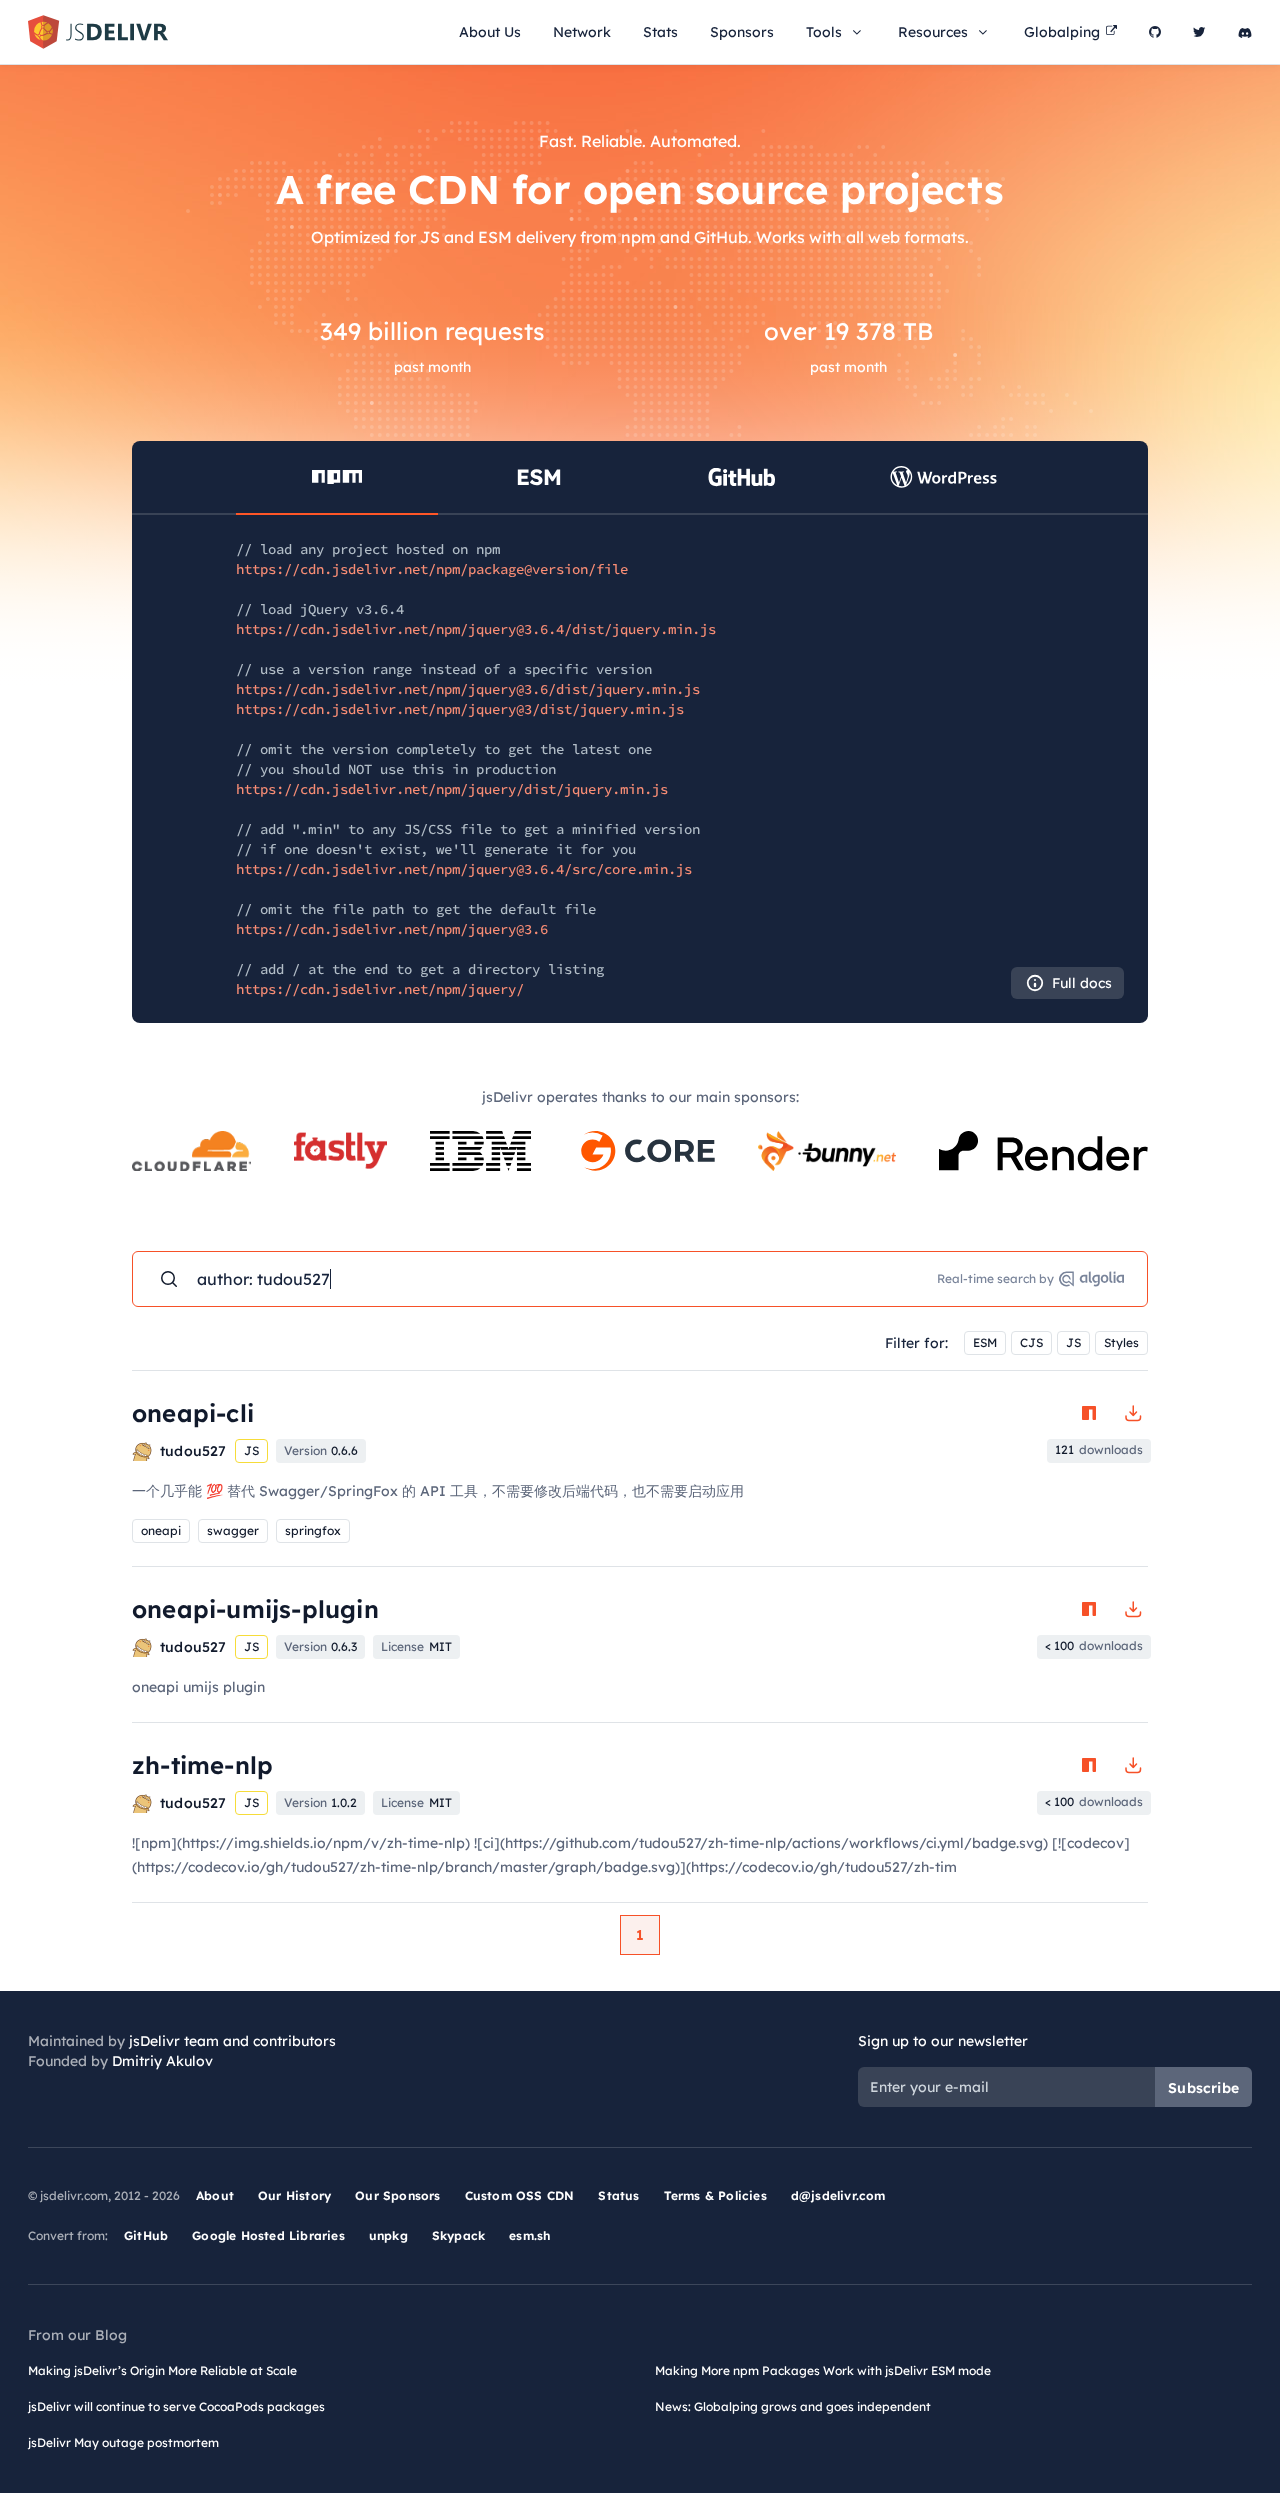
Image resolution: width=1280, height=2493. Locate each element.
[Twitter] (1199, 32)
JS (1073, 1342)
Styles (1121, 1342)
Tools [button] (824, 32)
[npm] (1089, 1413)
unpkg (388, 2235)
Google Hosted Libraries (268, 2235)
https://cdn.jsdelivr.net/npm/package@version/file (432, 569)
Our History (294, 2195)
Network (582, 32)
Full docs (1082, 983)
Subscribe (1203, 2088)
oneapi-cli (193, 1413)
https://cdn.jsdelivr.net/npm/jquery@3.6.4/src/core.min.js (464, 869)
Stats (660, 32)
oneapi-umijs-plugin (255, 1609)
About (215, 2195)
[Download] (1133, 1413)
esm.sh (529, 2235)
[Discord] (1245, 32)
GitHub (146, 2235)
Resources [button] (933, 32)
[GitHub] (1155, 32)
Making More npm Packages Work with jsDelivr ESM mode (823, 2370)
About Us (490, 32)
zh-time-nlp (202, 1765)
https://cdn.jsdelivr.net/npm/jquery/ (380, 989)
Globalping (1062, 32)
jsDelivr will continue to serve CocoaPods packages (176, 2406)
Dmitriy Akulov (162, 2061)
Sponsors (742, 32)
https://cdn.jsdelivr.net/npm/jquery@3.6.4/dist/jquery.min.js (476, 629)
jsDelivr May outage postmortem (123, 2442)
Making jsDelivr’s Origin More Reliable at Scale (162, 2370)
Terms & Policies (715, 2195)
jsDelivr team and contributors (232, 2041)
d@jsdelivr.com (838, 2195)
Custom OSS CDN (520, 2195)
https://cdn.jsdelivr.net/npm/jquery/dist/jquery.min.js (452, 789)
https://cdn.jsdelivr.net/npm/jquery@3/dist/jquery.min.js (460, 709)
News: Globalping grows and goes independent (793, 2406)
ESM (985, 1342)
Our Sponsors (397, 2195)
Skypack (458, 2235)
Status (618, 2195)
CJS (1031, 1342)
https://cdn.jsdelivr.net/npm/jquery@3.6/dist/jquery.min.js (468, 689)
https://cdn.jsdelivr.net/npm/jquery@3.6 (392, 929)
